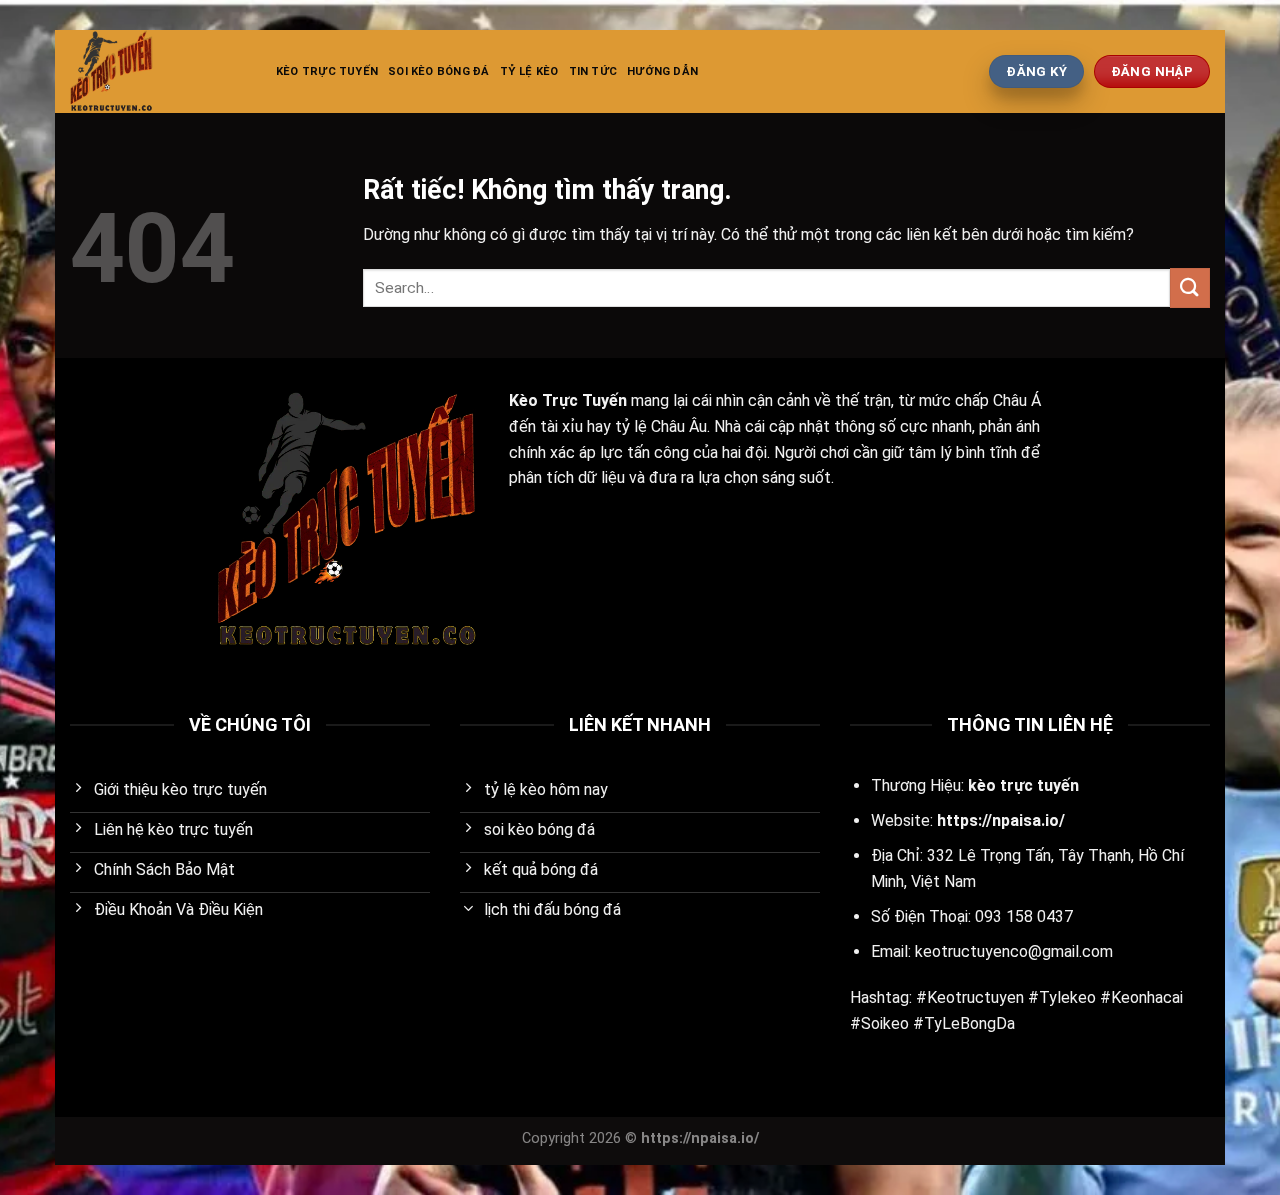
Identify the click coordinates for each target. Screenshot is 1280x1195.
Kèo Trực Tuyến (327, 71)
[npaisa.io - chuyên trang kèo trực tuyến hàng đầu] (158, 71)
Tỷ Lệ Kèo (529, 71)
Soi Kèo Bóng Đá (438, 71)
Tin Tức (593, 71)
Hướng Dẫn (662, 71)
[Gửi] (1190, 287)
